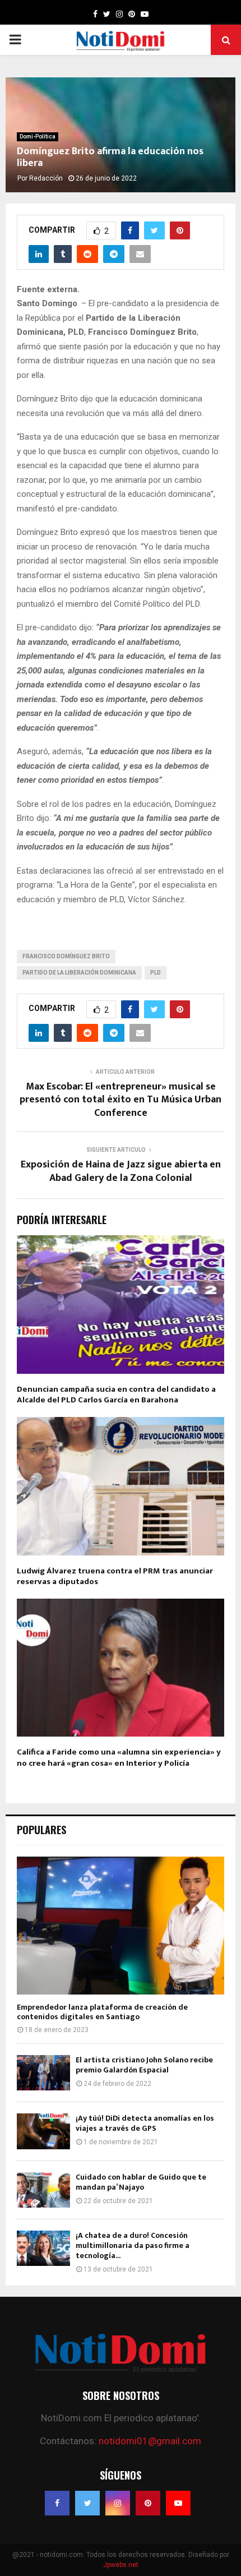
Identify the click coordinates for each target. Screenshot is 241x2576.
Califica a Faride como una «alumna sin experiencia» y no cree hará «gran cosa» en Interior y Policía (119, 1758)
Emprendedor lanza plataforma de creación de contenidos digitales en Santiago (102, 2012)
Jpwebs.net (121, 2565)
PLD (156, 973)
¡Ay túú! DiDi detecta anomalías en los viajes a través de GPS (145, 2123)
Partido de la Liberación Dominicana (79, 973)
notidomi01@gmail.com (150, 2441)
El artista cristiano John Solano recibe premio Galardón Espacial (144, 2065)
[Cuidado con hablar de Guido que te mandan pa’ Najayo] (43, 2190)
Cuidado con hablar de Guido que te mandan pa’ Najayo (141, 2182)
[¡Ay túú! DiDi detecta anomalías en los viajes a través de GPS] (43, 2131)
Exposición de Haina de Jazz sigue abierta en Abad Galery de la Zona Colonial (121, 1171)
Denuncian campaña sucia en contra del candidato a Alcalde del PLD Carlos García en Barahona (116, 1395)
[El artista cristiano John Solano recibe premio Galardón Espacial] (43, 2073)
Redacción (46, 178)
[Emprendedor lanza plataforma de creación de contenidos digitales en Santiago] (121, 1926)
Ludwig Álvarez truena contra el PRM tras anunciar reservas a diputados (115, 1576)
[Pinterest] (148, 2503)
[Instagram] (118, 2503)
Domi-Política (38, 137)
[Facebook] (57, 2503)
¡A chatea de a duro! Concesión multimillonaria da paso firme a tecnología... (133, 2245)
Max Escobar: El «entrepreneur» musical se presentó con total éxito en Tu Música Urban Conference (121, 1100)
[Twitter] (87, 2503)
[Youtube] (178, 2503)
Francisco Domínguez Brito (66, 956)
